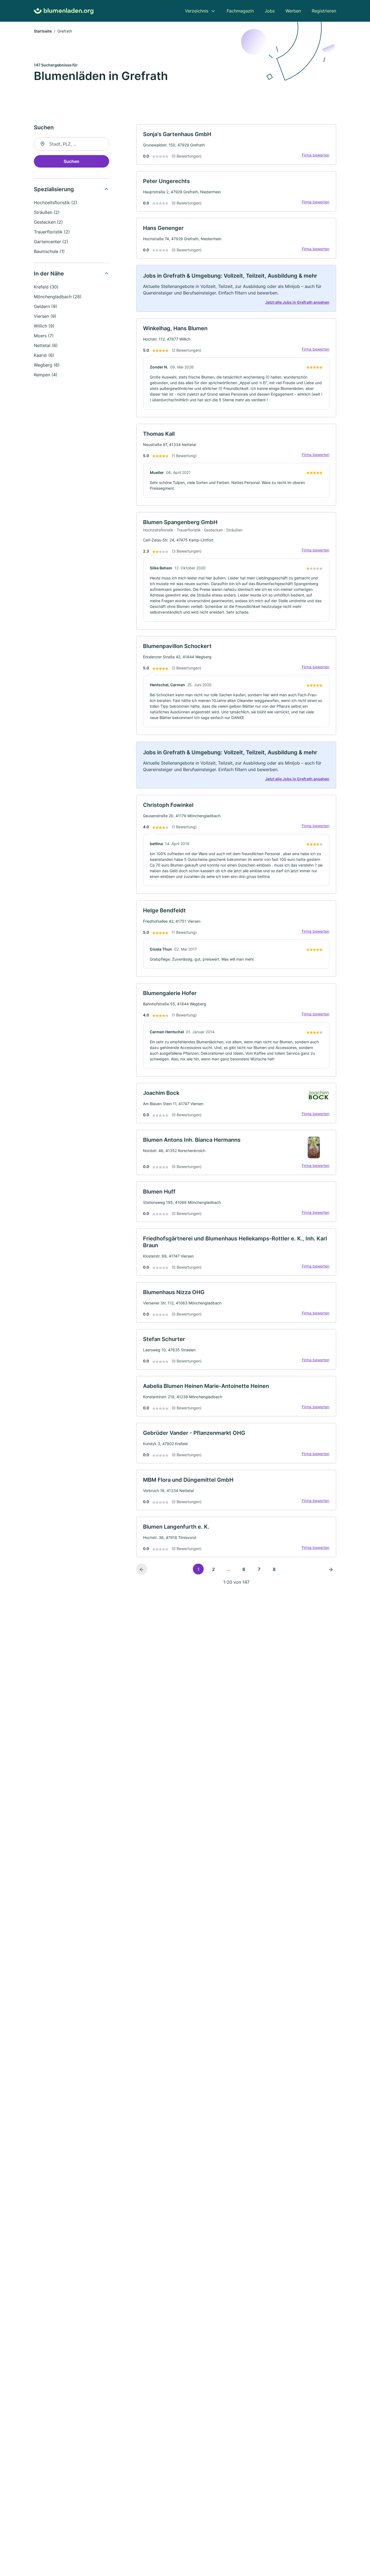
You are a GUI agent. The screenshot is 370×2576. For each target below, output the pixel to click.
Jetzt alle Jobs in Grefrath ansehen (297, 302)
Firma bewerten (316, 155)
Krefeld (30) (46, 287)
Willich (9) (44, 326)
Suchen (72, 161)
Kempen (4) (46, 375)
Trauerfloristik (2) (52, 232)
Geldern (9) (46, 306)
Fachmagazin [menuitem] (240, 11)
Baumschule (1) (49, 251)
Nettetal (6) (46, 345)
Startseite (43, 31)
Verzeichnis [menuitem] (197, 11)
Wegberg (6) (47, 365)
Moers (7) (44, 336)
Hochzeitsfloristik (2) (56, 203)
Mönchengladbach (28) (58, 297)
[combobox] (72, 144)
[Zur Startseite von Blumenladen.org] (64, 11)
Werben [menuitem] (293, 11)
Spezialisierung (54, 189)
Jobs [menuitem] (270, 11)
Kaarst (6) (44, 355)
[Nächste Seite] (331, 1569)
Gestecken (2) (48, 222)
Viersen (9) (45, 316)
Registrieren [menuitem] (324, 11)
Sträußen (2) (47, 212)
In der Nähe (49, 274)
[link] (236, 144)
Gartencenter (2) (51, 242)
